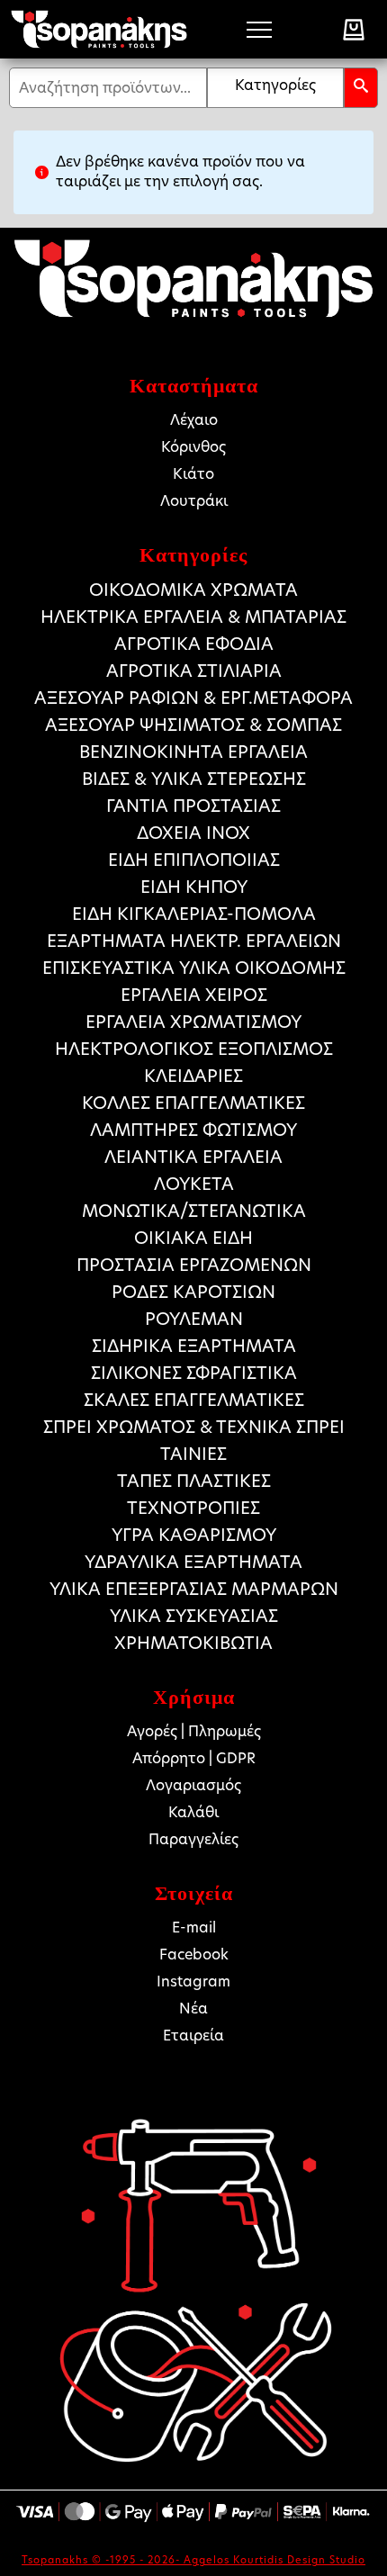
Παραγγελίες (193, 1839)
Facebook (194, 1955)
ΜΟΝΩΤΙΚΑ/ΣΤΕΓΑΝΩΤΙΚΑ (194, 1211)
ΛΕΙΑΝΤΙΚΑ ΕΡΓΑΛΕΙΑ (193, 1157)
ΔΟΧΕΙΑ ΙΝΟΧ (193, 833)
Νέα (193, 2009)
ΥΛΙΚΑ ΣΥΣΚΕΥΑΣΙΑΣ (194, 1616)
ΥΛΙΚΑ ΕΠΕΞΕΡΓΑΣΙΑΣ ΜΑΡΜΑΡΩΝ (194, 1589)
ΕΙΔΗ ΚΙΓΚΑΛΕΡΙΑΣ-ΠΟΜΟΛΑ (194, 914)
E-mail (194, 1927)
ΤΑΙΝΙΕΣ (193, 1454)
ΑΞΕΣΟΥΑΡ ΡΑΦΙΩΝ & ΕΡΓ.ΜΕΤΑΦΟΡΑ (193, 698)
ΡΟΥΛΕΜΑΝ (194, 1319)
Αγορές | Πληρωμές (194, 1731)
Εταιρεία (193, 2036)
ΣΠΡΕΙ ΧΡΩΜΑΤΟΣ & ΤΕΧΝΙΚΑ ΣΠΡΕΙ (194, 1427)
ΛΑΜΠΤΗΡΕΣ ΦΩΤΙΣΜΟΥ (193, 1130)
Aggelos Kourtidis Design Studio (274, 2560)
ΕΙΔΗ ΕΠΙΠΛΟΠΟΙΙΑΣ (194, 860)
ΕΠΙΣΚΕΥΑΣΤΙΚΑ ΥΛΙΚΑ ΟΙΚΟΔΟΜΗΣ (194, 968)
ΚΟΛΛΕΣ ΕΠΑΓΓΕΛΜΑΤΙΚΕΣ (193, 1103)
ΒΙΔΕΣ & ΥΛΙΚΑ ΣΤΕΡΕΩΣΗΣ (194, 779)
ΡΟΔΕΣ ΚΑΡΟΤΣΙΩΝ (193, 1292)
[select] (275, 88)
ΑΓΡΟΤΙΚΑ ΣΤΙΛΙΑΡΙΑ (194, 671)
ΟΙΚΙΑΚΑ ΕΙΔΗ (193, 1238)
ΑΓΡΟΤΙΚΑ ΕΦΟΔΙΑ (194, 644)
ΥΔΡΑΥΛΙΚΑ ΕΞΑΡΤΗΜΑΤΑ (193, 1562)
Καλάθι (193, 1812)
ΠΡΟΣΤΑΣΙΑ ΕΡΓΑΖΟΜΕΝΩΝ (194, 1265)
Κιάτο (193, 474)
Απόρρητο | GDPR (194, 1758)
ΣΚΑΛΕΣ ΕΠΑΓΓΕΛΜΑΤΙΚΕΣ (194, 1400)
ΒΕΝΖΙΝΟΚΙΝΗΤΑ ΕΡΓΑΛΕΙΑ (193, 752)
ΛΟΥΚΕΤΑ (194, 1184)
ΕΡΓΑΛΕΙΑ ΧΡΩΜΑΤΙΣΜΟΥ (193, 1022)
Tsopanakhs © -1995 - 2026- (103, 2560)
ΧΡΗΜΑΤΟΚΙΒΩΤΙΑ (193, 1643)
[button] (361, 88)
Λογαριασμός (193, 1785)
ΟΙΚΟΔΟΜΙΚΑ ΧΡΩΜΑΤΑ (193, 590)
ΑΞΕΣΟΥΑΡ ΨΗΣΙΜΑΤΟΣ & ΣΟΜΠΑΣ (193, 725)
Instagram (193, 1982)
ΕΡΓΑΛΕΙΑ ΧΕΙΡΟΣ (194, 995)
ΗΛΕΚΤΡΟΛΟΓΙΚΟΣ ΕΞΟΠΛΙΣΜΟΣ (194, 1049)
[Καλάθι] (354, 30)
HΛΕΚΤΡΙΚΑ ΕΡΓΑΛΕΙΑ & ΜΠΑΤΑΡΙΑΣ (193, 617)
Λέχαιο (194, 420)
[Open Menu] (259, 30)
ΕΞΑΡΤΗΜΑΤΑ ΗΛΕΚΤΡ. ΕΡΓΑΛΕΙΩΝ (194, 941)
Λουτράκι (194, 501)
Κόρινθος (193, 447)
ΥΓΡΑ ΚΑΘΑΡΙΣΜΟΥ (194, 1535)
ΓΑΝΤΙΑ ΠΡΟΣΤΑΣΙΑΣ (193, 806)
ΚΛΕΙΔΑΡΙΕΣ (193, 1076)
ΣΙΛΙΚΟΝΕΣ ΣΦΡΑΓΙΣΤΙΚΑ (194, 1373)
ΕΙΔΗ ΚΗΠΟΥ (194, 887)
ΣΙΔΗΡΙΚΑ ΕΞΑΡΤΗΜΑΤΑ (194, 1346)
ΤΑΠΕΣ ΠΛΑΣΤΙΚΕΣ (194, 1481)
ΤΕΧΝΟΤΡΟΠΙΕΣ (193, 1508)
